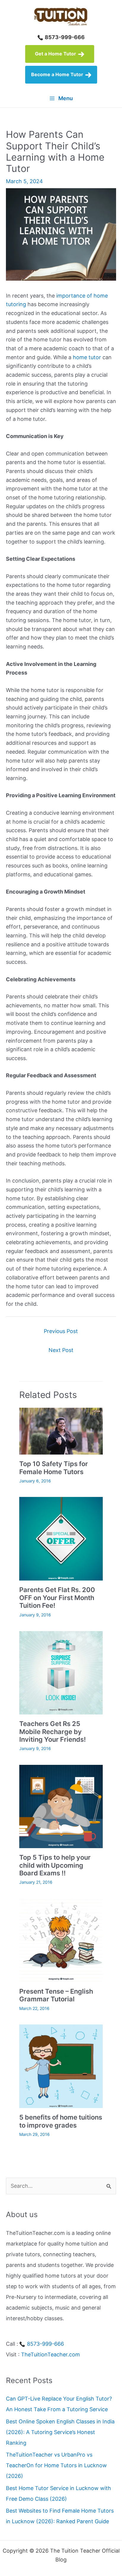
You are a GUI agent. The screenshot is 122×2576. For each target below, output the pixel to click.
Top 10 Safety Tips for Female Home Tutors (54, 1468)
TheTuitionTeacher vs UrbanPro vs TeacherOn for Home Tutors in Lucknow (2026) (56, 2465)
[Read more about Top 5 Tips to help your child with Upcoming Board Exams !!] (61, 1806)
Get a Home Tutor (56, 54)
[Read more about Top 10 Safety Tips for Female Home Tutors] (61, 1431)
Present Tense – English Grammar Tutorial (56, 1995)
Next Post (61, 1350)
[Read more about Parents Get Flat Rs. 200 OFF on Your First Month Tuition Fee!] (61, 1538)
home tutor (87, 357)
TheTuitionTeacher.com (50, 2354)
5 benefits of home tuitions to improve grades (61, 2121)
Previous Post (61, 1331)
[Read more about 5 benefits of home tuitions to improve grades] (61, 2066)
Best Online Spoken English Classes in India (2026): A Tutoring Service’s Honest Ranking (60, 2432)
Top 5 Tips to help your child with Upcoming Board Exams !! (55, 1865)
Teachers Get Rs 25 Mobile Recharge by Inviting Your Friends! (53, 1732)
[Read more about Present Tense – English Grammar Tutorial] (61, 1940)
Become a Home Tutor (58, 74)
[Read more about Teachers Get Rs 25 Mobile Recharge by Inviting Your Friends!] (61, 1672)
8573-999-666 (64, 37)
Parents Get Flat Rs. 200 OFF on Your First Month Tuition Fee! (57, 1598)
